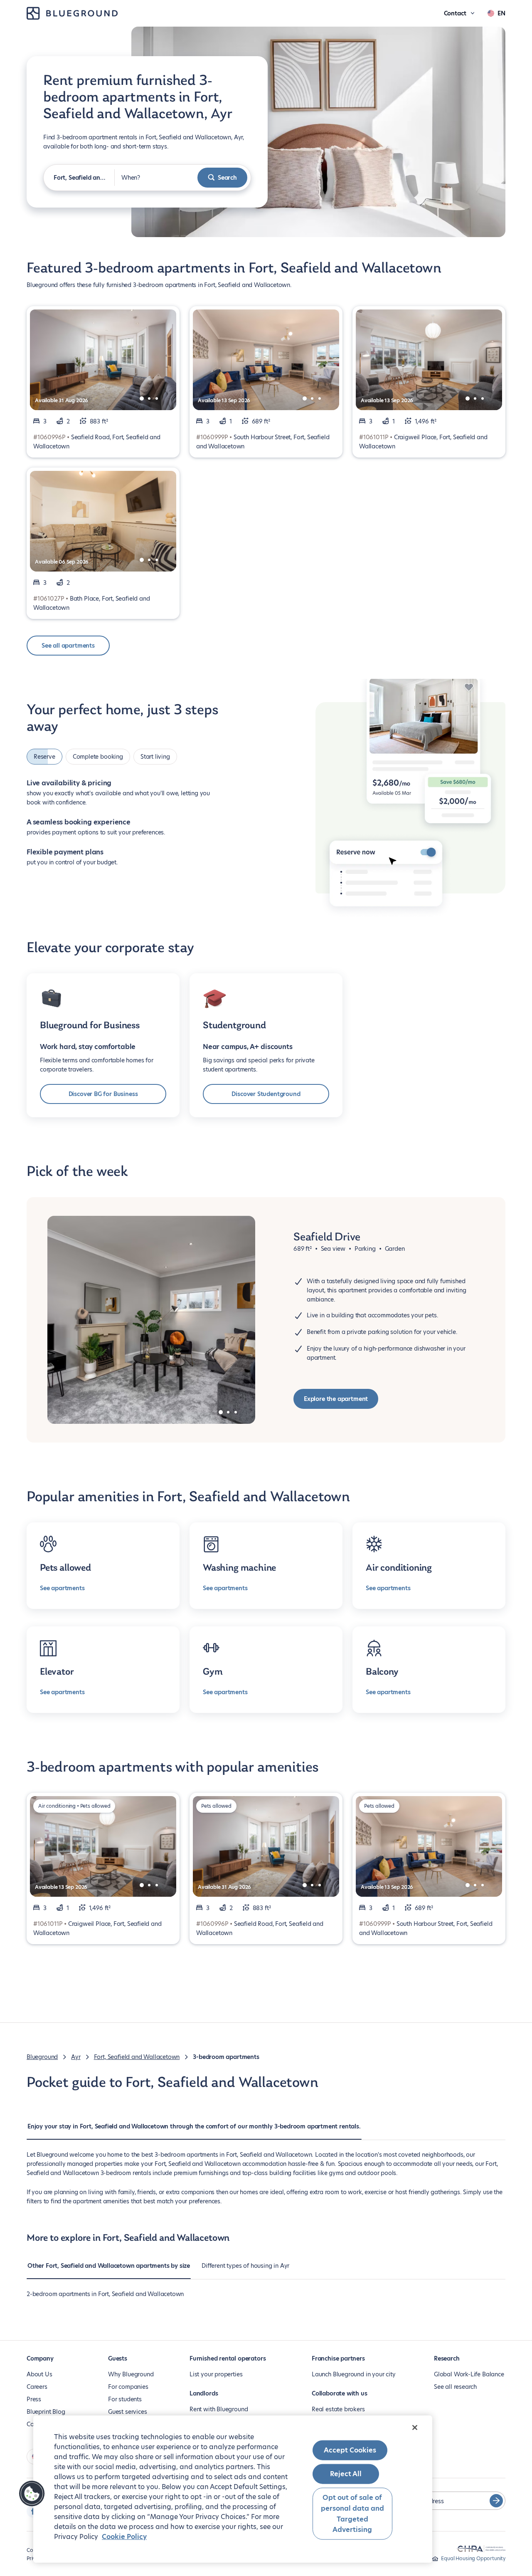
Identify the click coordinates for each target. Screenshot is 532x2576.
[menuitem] (194, 2131)
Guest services (127, 2412)
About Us (39, 2374)
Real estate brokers (338, 2409)
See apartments (62, 1588)
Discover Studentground (266, 1094)
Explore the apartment (336, 1399)
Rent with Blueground (219, 2409)
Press (34, 2399)
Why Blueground (131, 2374)
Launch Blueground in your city (354, 2374)
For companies (128, 2387)
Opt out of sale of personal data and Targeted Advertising (352, 2514)
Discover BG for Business (103, 1094)
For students (125, 2399)
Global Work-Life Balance (469, 2374)
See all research (455, 2387)
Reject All (346, 2474)
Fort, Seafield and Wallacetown (137, 2057)
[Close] (415, 2428)
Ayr (76, 2057)
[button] (32, 2494)
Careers (37, 2387)
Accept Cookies (350, 2450)
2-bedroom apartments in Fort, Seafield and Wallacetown (105, 2294)
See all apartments (68, 646)
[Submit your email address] (496, 2501)
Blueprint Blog (46, 2412)
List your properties (216, 2374)
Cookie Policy (124, 2537)
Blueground (42, 2057)
